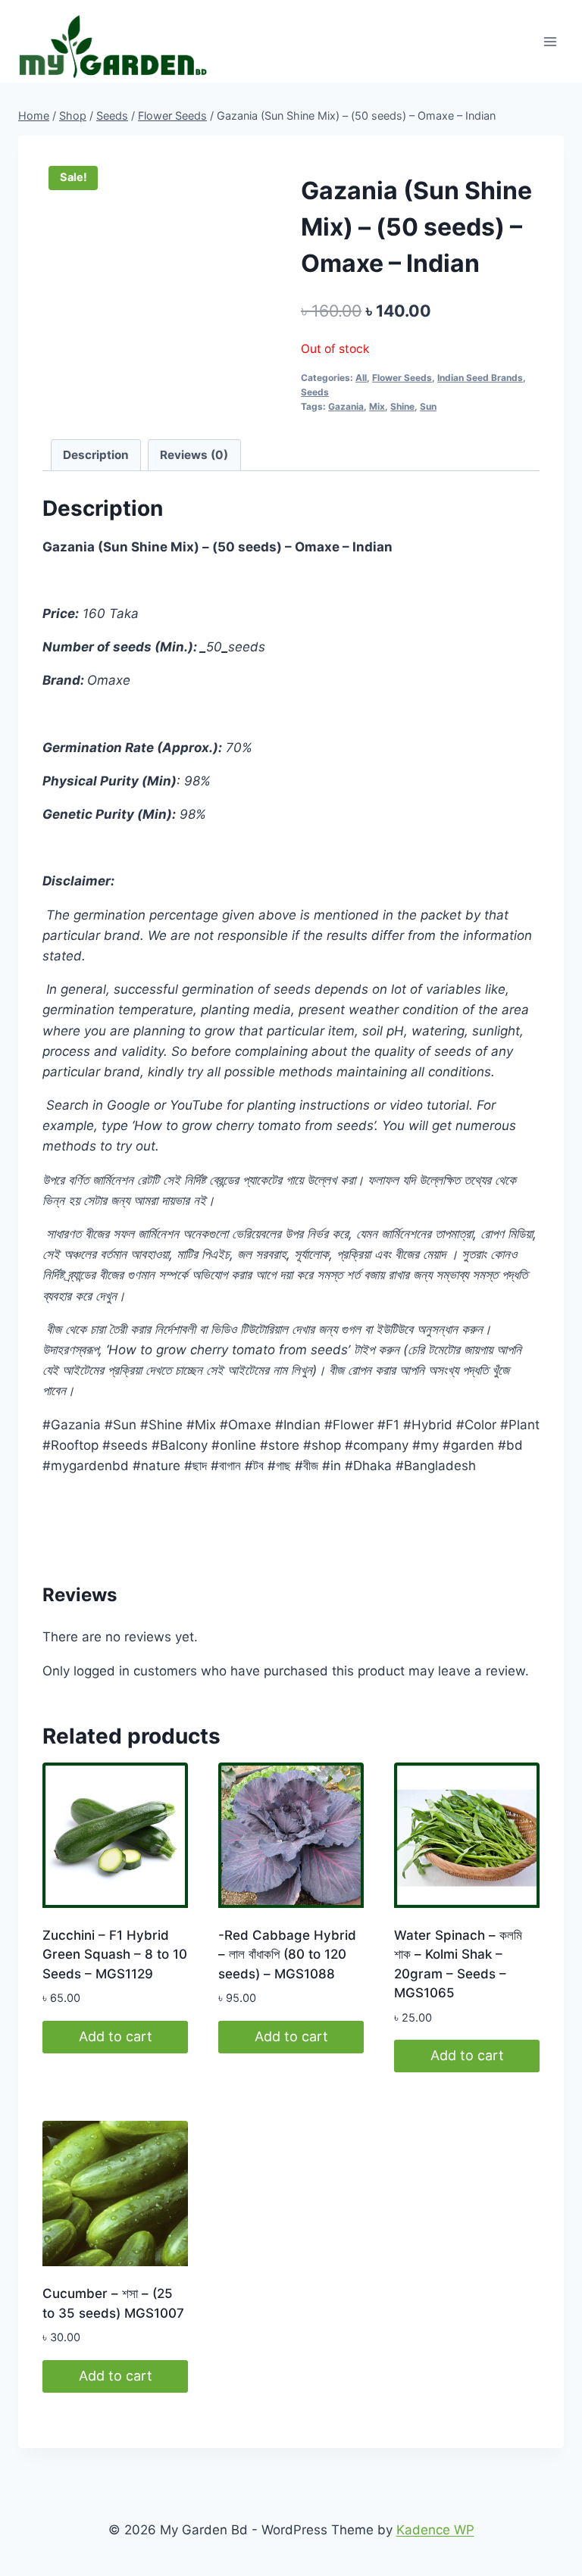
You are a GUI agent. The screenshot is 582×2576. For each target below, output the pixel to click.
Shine (402, 406)
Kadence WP (435, 2530)
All (361, 378)
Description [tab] (96, 455)
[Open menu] (550, 41)
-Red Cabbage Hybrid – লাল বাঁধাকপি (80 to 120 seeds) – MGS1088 (287, 1955)
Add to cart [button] (116, 2036)
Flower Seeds (402, 378)
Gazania (346, 406)
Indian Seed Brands (480, 378)
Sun (428, 406)
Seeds (315, 392)
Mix (377, 406)
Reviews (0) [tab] (194, 455)
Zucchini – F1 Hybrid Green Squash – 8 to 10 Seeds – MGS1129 (115, 1955)
